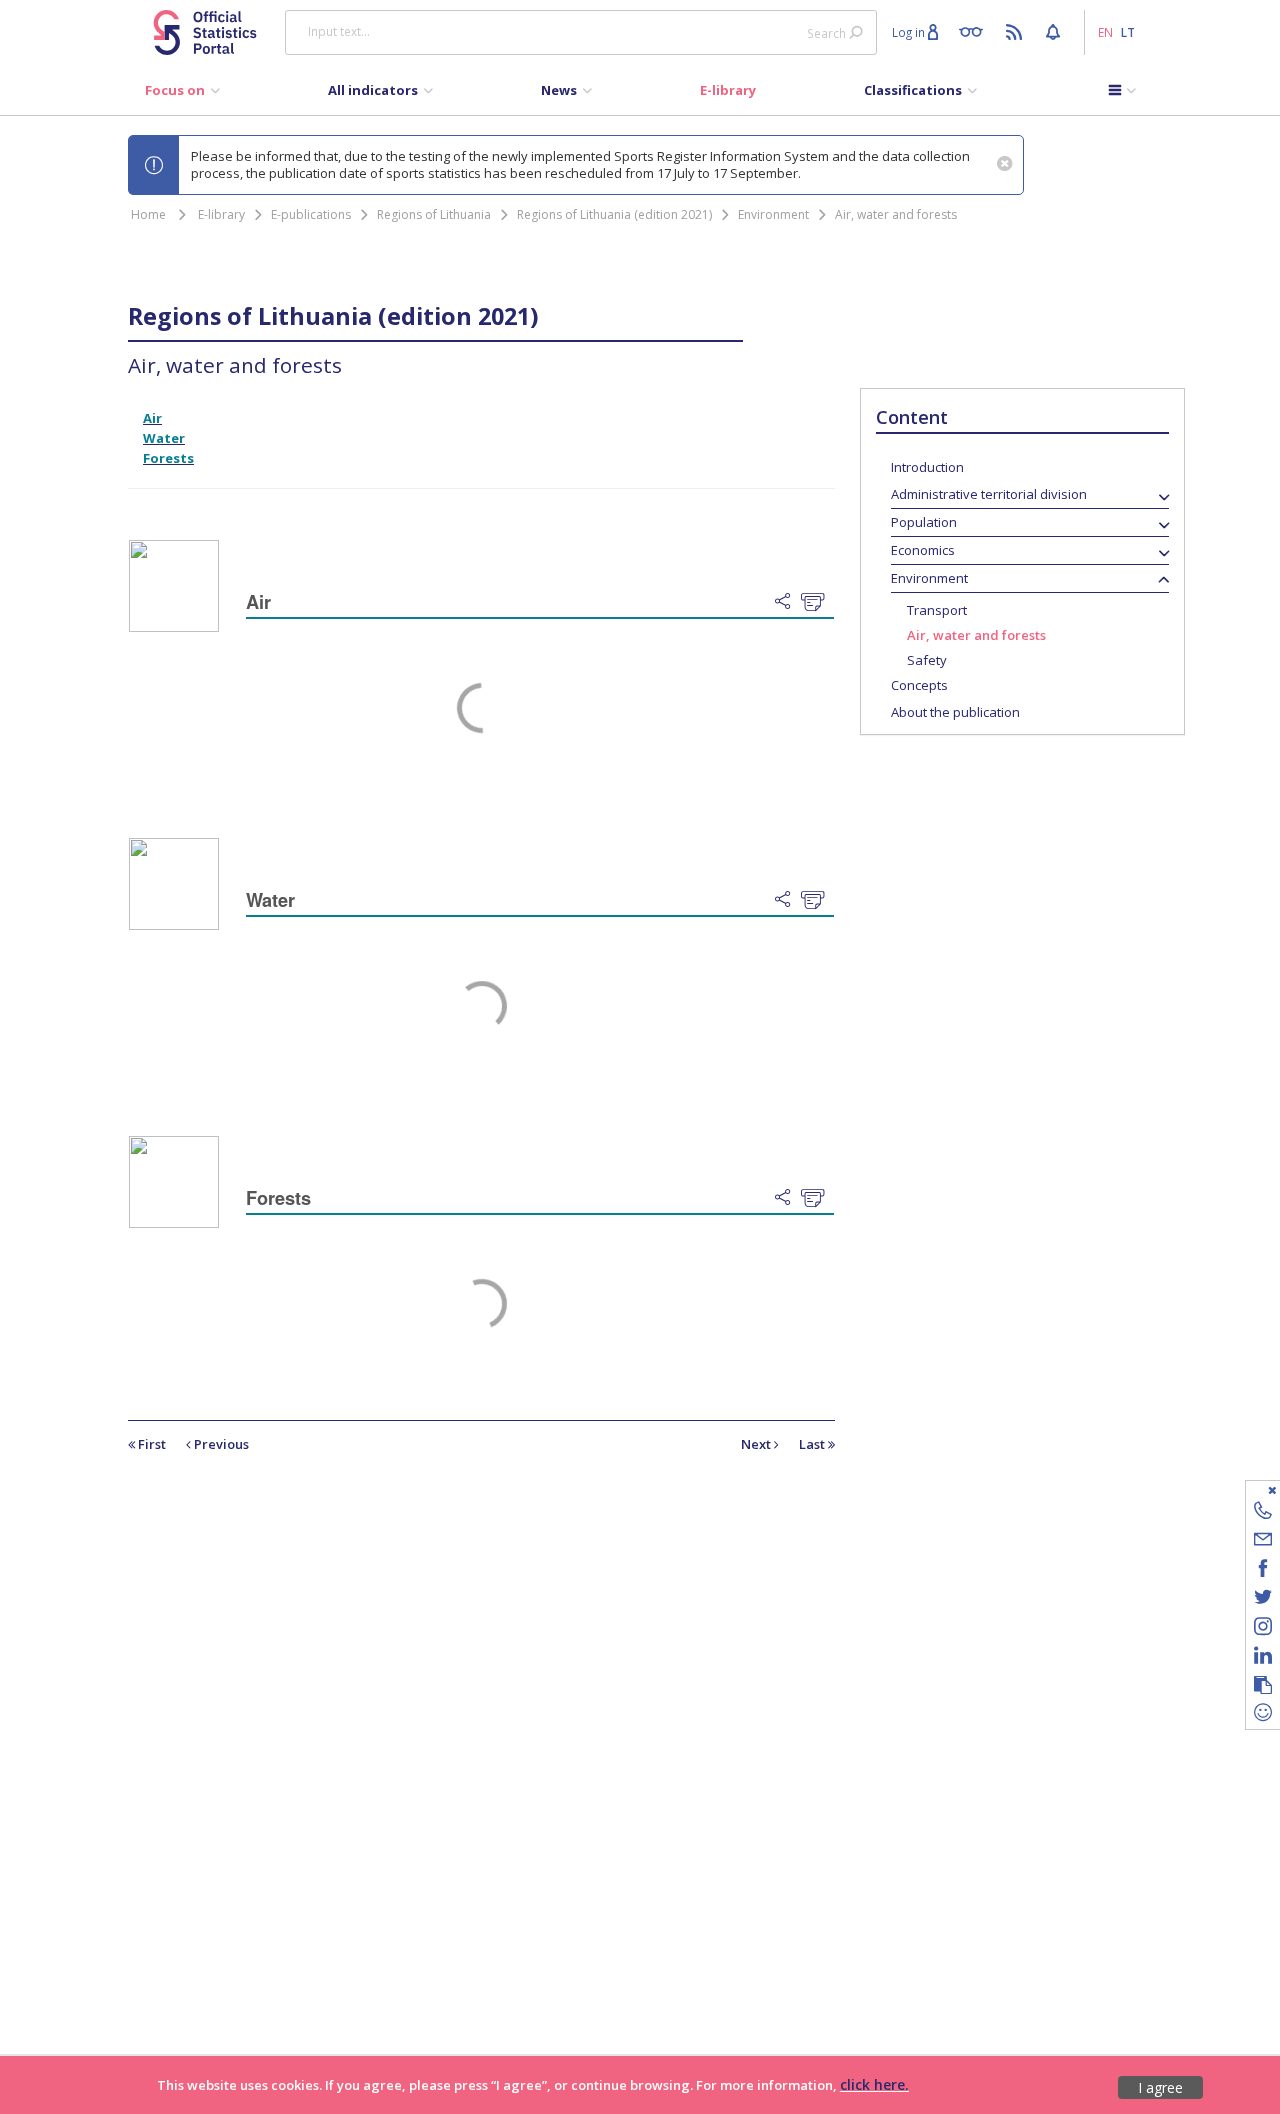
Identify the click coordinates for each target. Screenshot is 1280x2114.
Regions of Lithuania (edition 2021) (614, 214)
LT (1128, 32)
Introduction (927, 467)
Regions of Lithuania (434, 214)
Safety (927, 660)
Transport (937, 610)
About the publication (955, 712)
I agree (1160, 2087)
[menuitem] (182, 95)
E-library (221, 214)
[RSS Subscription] (1016, 31)
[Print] (817, 603)
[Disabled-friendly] (975, 31)
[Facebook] (1263, 1571)
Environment (773, 214)
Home (148, 214)
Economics (923, 550)
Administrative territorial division (989, 494)
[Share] (788, 602)
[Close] (1250, 1489)
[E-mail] (1263, 1542)
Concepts (919, 685)
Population (924, 522)
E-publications (311, 214)
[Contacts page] (1263, 1513)
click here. (874, 2084)
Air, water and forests (896, 214)
